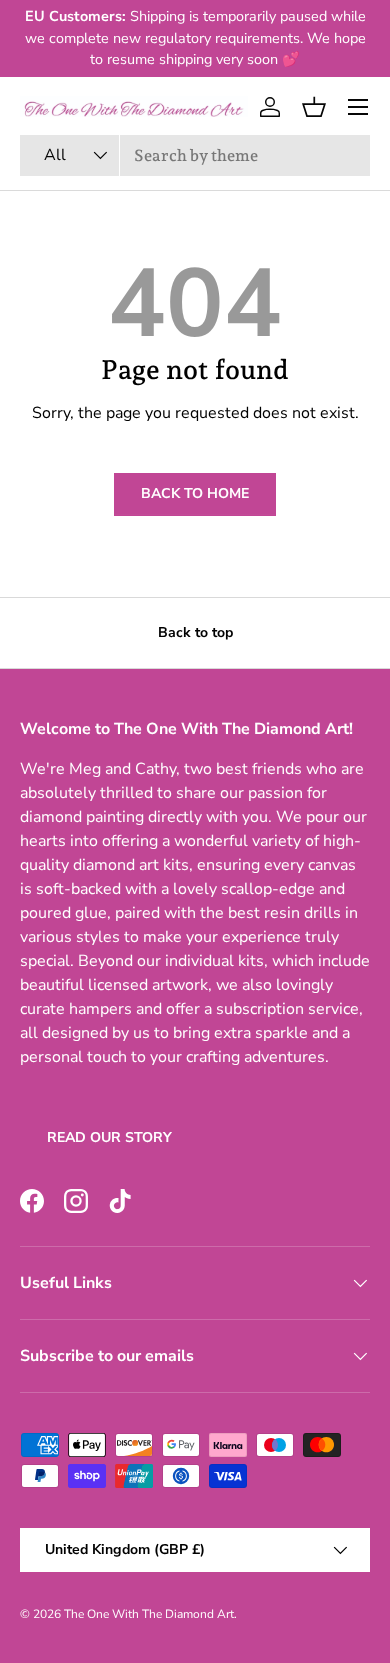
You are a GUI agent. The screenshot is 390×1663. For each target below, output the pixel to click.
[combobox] (195, 155)
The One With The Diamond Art (149, 1614)
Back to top (195, 632)
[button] (314, 107)
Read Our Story (109, 1137)
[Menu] (358, 107)
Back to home (195, 493)
